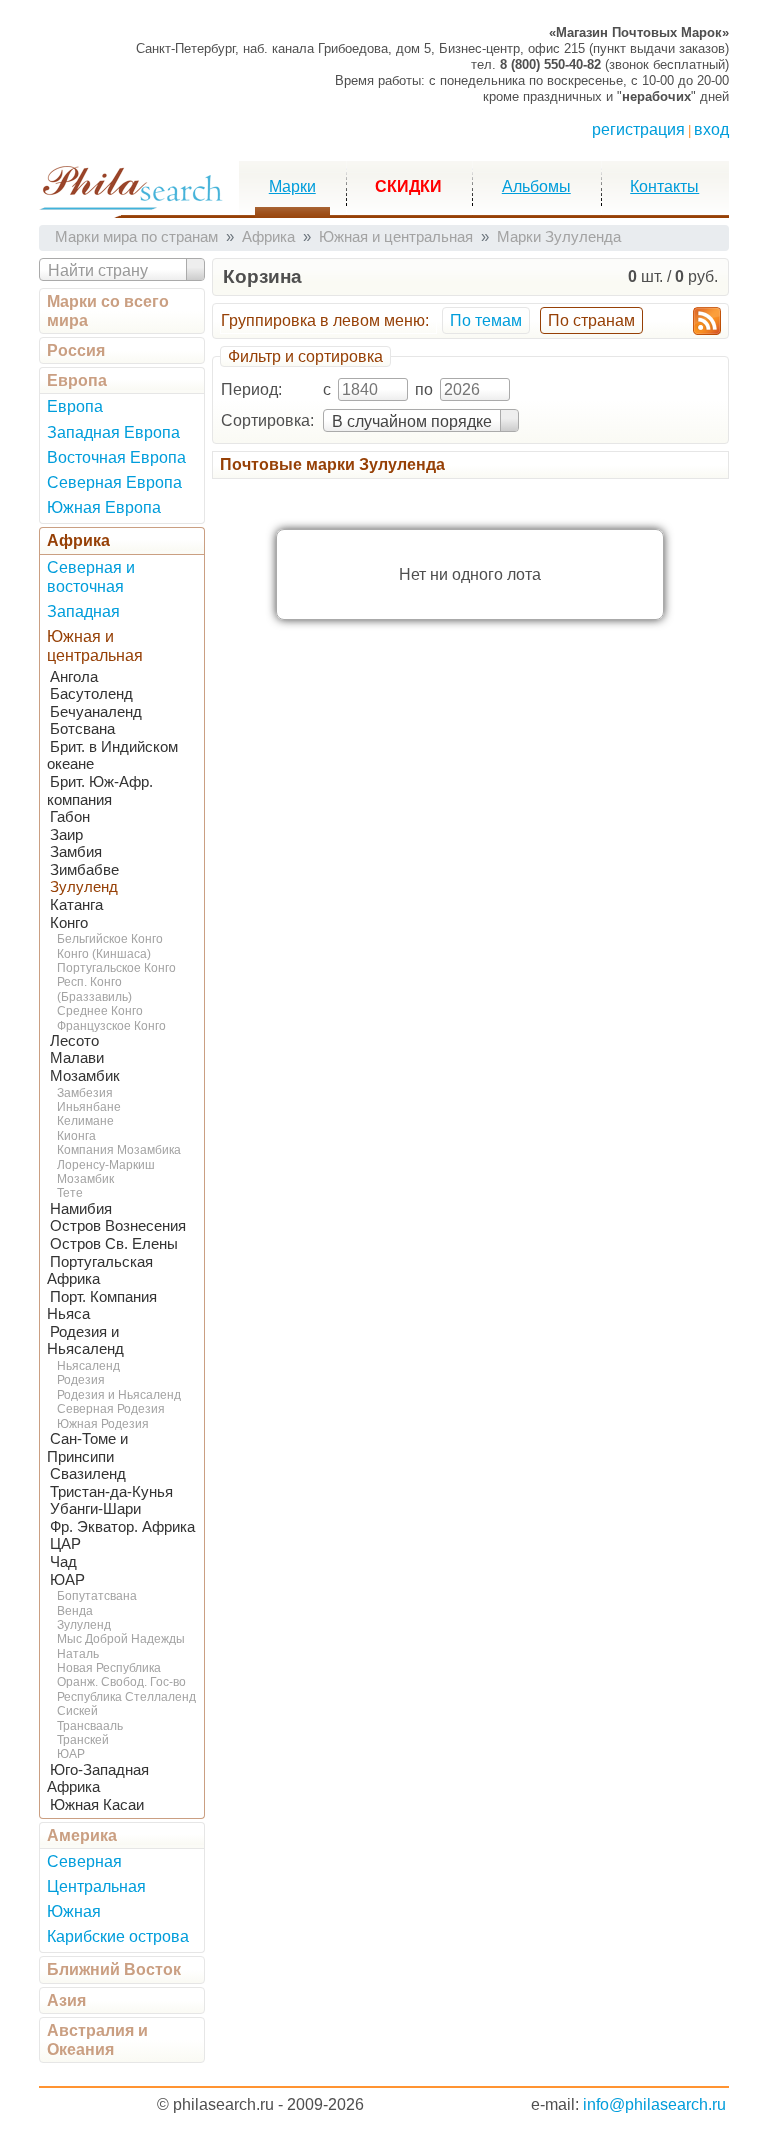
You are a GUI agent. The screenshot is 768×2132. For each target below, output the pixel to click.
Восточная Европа (116, 457)
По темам (486, 320)
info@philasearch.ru (654, 2104)
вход (711, 129)
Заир (66, 835)
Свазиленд (88, 1474)
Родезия (81, 1380)
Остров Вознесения (118, 1226)
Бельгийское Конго (110, 939)
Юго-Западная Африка (98, 1779)
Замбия (76, 852)
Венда (75, 1611)
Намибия (81, 1209)
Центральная (96, 1886)
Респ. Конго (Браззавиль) (94, 989)
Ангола (74, 677)
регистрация (638, 129)
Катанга (76, 905)
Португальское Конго (116, 968)
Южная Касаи (97, 1805)
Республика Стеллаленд (126, 1697)
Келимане (85, 1121)
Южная (74, 1911)
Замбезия (85, 1093)
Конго (69, 923)
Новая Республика (109, 1668)
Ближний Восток (114, 1969)
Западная (83, 611)
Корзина (262, 276)
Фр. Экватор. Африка (122, 1527)
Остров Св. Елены (114, 1244)
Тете (70, 1193)
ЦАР (65, 1544)
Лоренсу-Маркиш (106, 1165)
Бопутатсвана (97, 1596)
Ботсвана (82, 729)
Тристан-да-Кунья (111, 1492)
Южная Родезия (103, 1424)
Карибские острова (118, 1936)
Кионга (76, 1136)
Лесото (74, 1041)
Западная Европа (113, 432)
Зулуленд (84, 887)
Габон (70, 817)
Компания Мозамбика (119, 1150)
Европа (77, 380)
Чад (63, 1562)
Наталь (78, 1654)
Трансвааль (90, 1726)
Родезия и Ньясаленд (85, 1341)
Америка (82, 1835)
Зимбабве (84, 870)
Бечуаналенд (96, 712)
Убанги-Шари (95, 1509)
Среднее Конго (100, 1011)
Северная (84, 1861)
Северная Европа (114, 482)
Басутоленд (91, 694)
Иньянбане (89, 1107)
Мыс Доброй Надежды (121, 1639)
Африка (78, 540)
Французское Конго (111, 1026)
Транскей (83, 1740)
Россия (76, 350)
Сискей (77, 1711)
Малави (77, 1058)
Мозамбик (85, 1076)
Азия (66, 2000)
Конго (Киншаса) (104, 954)
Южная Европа (104, 507)
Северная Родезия (111, 1409)
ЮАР (67, 1580)
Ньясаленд (88, 1366)
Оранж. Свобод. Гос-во (121, 1682)
